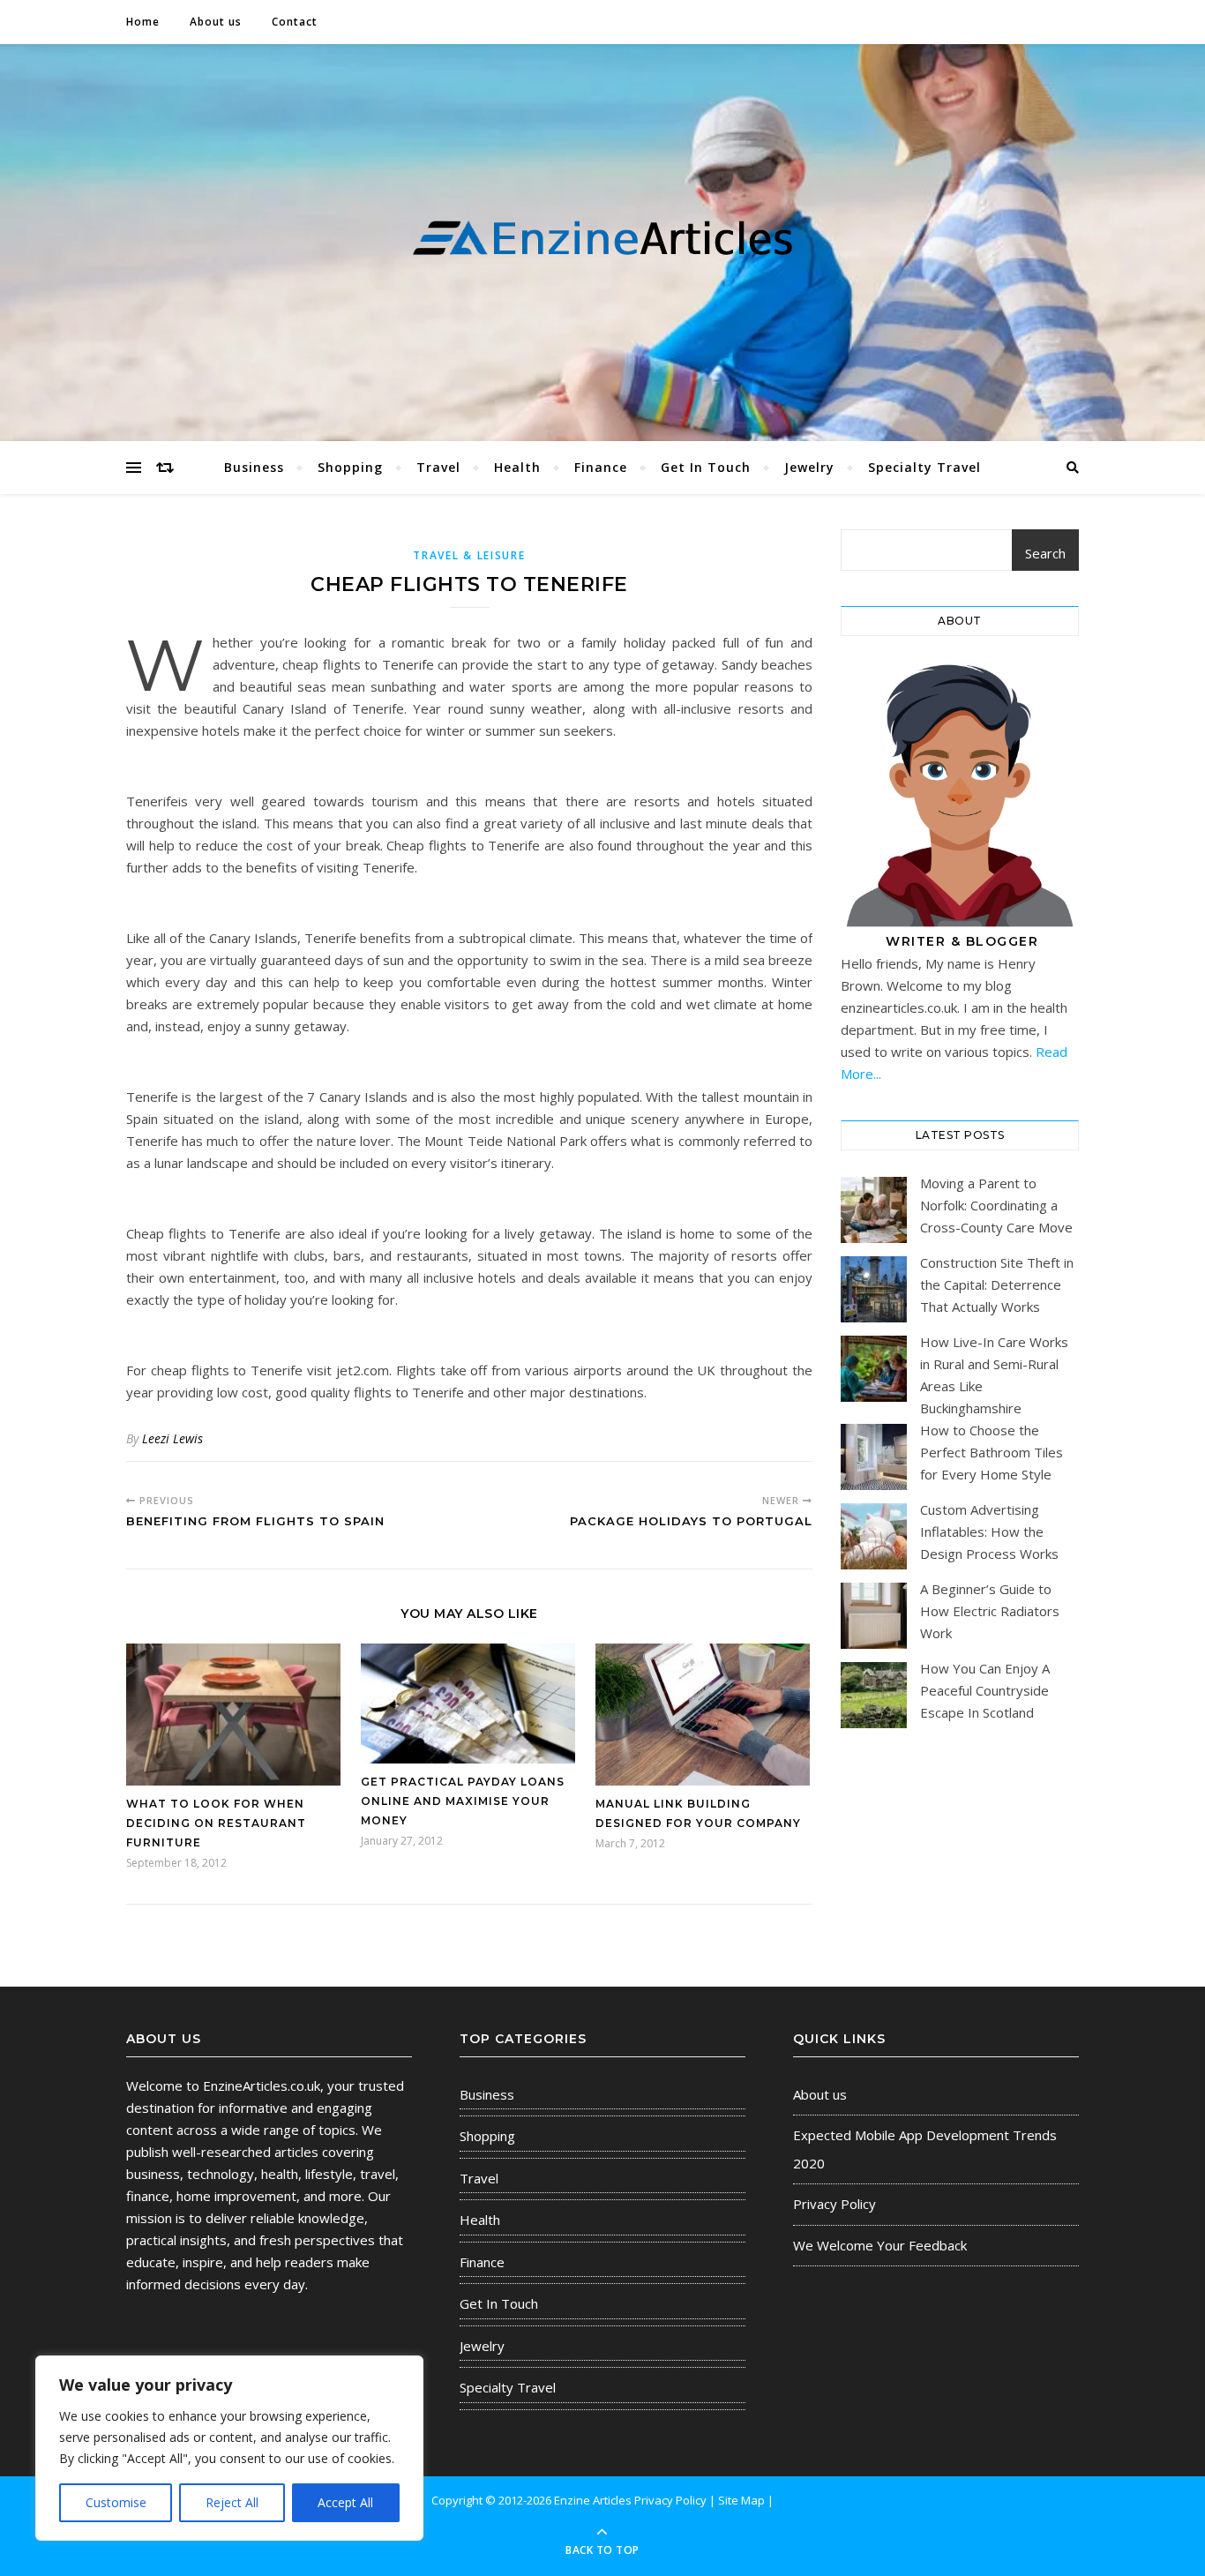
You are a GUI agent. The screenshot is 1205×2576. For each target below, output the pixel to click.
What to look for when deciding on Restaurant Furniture (216, 1823)
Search (1045, 553)
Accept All (345, 2502)
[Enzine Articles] (602, 239)
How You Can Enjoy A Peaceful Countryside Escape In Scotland (985, 1690)
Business (254, 467)
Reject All (232, 2502)
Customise (116, 2502)
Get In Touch (706, 467)
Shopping (350, 467)
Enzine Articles (594, 2500)
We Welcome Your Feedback (880, 2245)
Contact (295, 22)
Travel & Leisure (469, 555)
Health (517, 467)
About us (216, 22)
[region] (229, 2448)
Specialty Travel (924, 467)
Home (143, 22)
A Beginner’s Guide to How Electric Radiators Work (990, 1611)
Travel (438, 467)
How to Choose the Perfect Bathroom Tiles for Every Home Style (992, 1452)
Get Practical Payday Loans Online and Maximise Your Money (463, 1801)
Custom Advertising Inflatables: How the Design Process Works (989, 1531)
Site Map (741, 2500)
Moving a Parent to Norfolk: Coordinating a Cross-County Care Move (996, 1205)
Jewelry (809, 467)
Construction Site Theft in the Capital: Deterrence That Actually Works (997, 1284)
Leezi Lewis (172, 1438)
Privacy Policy (835, 2204)
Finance (601, 467)
